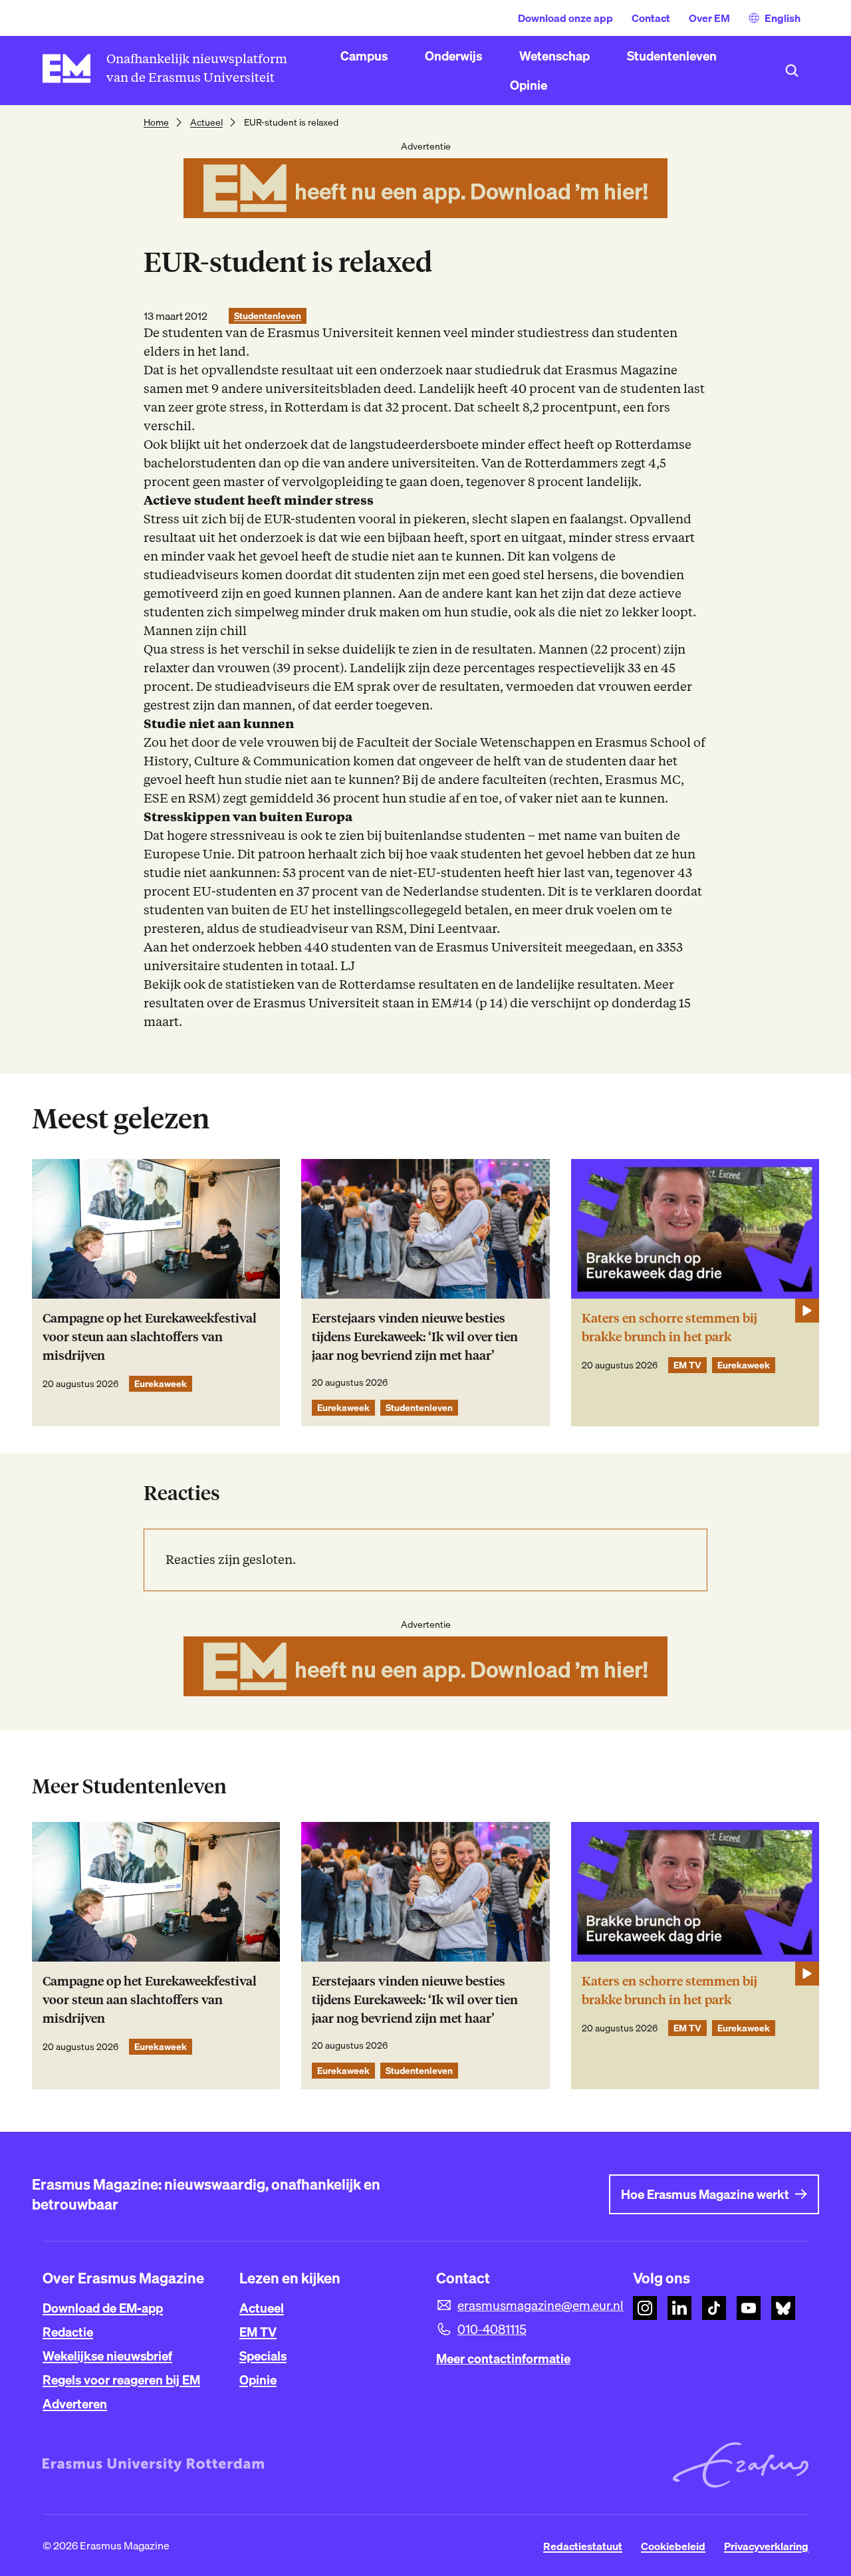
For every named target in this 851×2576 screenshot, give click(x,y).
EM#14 (452, 1003)
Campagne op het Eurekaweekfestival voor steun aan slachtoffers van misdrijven (150, 1337)
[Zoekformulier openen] (792, 70)
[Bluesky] (783, 2308)
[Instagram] (645, 2308)
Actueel (206, 122)
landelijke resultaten (577, 984)
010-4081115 (492, 2329)
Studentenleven (268, 316)
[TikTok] (714, 2308)
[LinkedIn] (679, 2308)
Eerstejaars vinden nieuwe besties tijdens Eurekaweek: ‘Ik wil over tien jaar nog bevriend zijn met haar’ (415, 1337)
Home (156, 122)
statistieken (261, 984)
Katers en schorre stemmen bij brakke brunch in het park (669, 1328)
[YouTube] (749, 2308)
